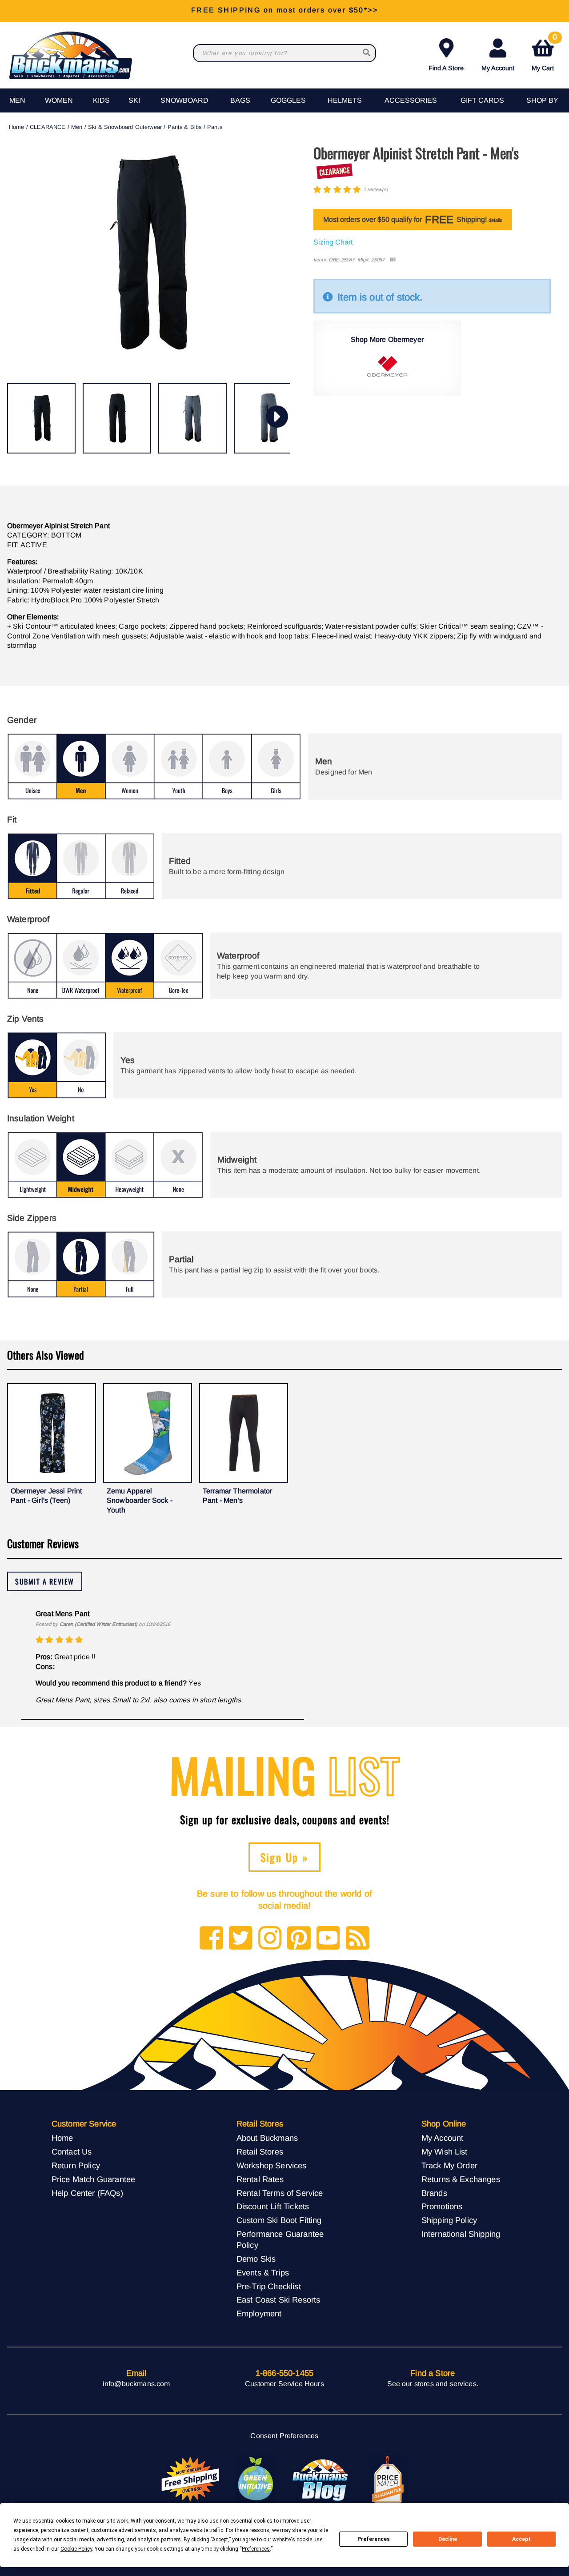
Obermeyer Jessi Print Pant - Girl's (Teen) (46, 1496)
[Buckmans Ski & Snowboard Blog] (321, 2480)
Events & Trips (263, 2273)
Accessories (411, 100)
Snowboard (184, 100)
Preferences (374, 2539)
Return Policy (76, 2165)
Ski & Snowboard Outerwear (125, 127)
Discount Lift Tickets (273, 2206)
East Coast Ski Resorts (278, 2300)
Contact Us (72, 2152)
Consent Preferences (284, 2436)
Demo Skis (256, 2259)
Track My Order (449, 2165)
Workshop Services (272, 2165)
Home (17, 127)
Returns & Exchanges (461, 2179)
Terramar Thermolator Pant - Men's (237, 1496)
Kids (101, 100)
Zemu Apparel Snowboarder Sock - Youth (140, 1501)
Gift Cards (482, 100)
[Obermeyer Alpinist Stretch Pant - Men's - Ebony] (192, 418)
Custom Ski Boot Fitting (279, 2220)
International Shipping (461, 2234)
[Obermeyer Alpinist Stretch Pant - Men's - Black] (41, 418)
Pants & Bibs (185, 127)
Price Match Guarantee (93, 2179)
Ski (134, 100)
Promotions (442, 2206)
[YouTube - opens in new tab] (328, 1939)
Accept (521, 2539)
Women (59, 100)
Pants (215, 127)
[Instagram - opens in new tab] (270, 1939)
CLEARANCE (48, 127)
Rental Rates (260, 2179)
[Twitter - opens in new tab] (241, 1939)
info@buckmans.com (136, 2384)
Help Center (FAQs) (87, 2193)
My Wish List (445, 2152)
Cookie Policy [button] (76, 2549)
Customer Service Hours (284, 2384)
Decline (448, 2539)
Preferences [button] (256, 2549)
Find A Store (446, 68)
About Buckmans (267, 2138)
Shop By (542, 100)
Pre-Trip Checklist (269, 2286)
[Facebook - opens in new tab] (211, 1939)
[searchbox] (367, 53)
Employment (259, 2313)
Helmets (345, 100)
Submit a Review (45, 1581)
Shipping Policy (449, 2220)
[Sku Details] (393, 260)
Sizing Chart (333, 242)
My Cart (544, 53)
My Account (498, 68)
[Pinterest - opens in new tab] (299, 1939)
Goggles (288, 100)
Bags (240, 100)
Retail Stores (260, 2152)
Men (17, 100)
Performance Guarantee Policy (280, 2239)
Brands (434, 2193)
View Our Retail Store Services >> (284, 11)
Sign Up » (285, 1857)
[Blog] (358, 1939)
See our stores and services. (433, 2384)
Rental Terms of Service (280, 2193)
